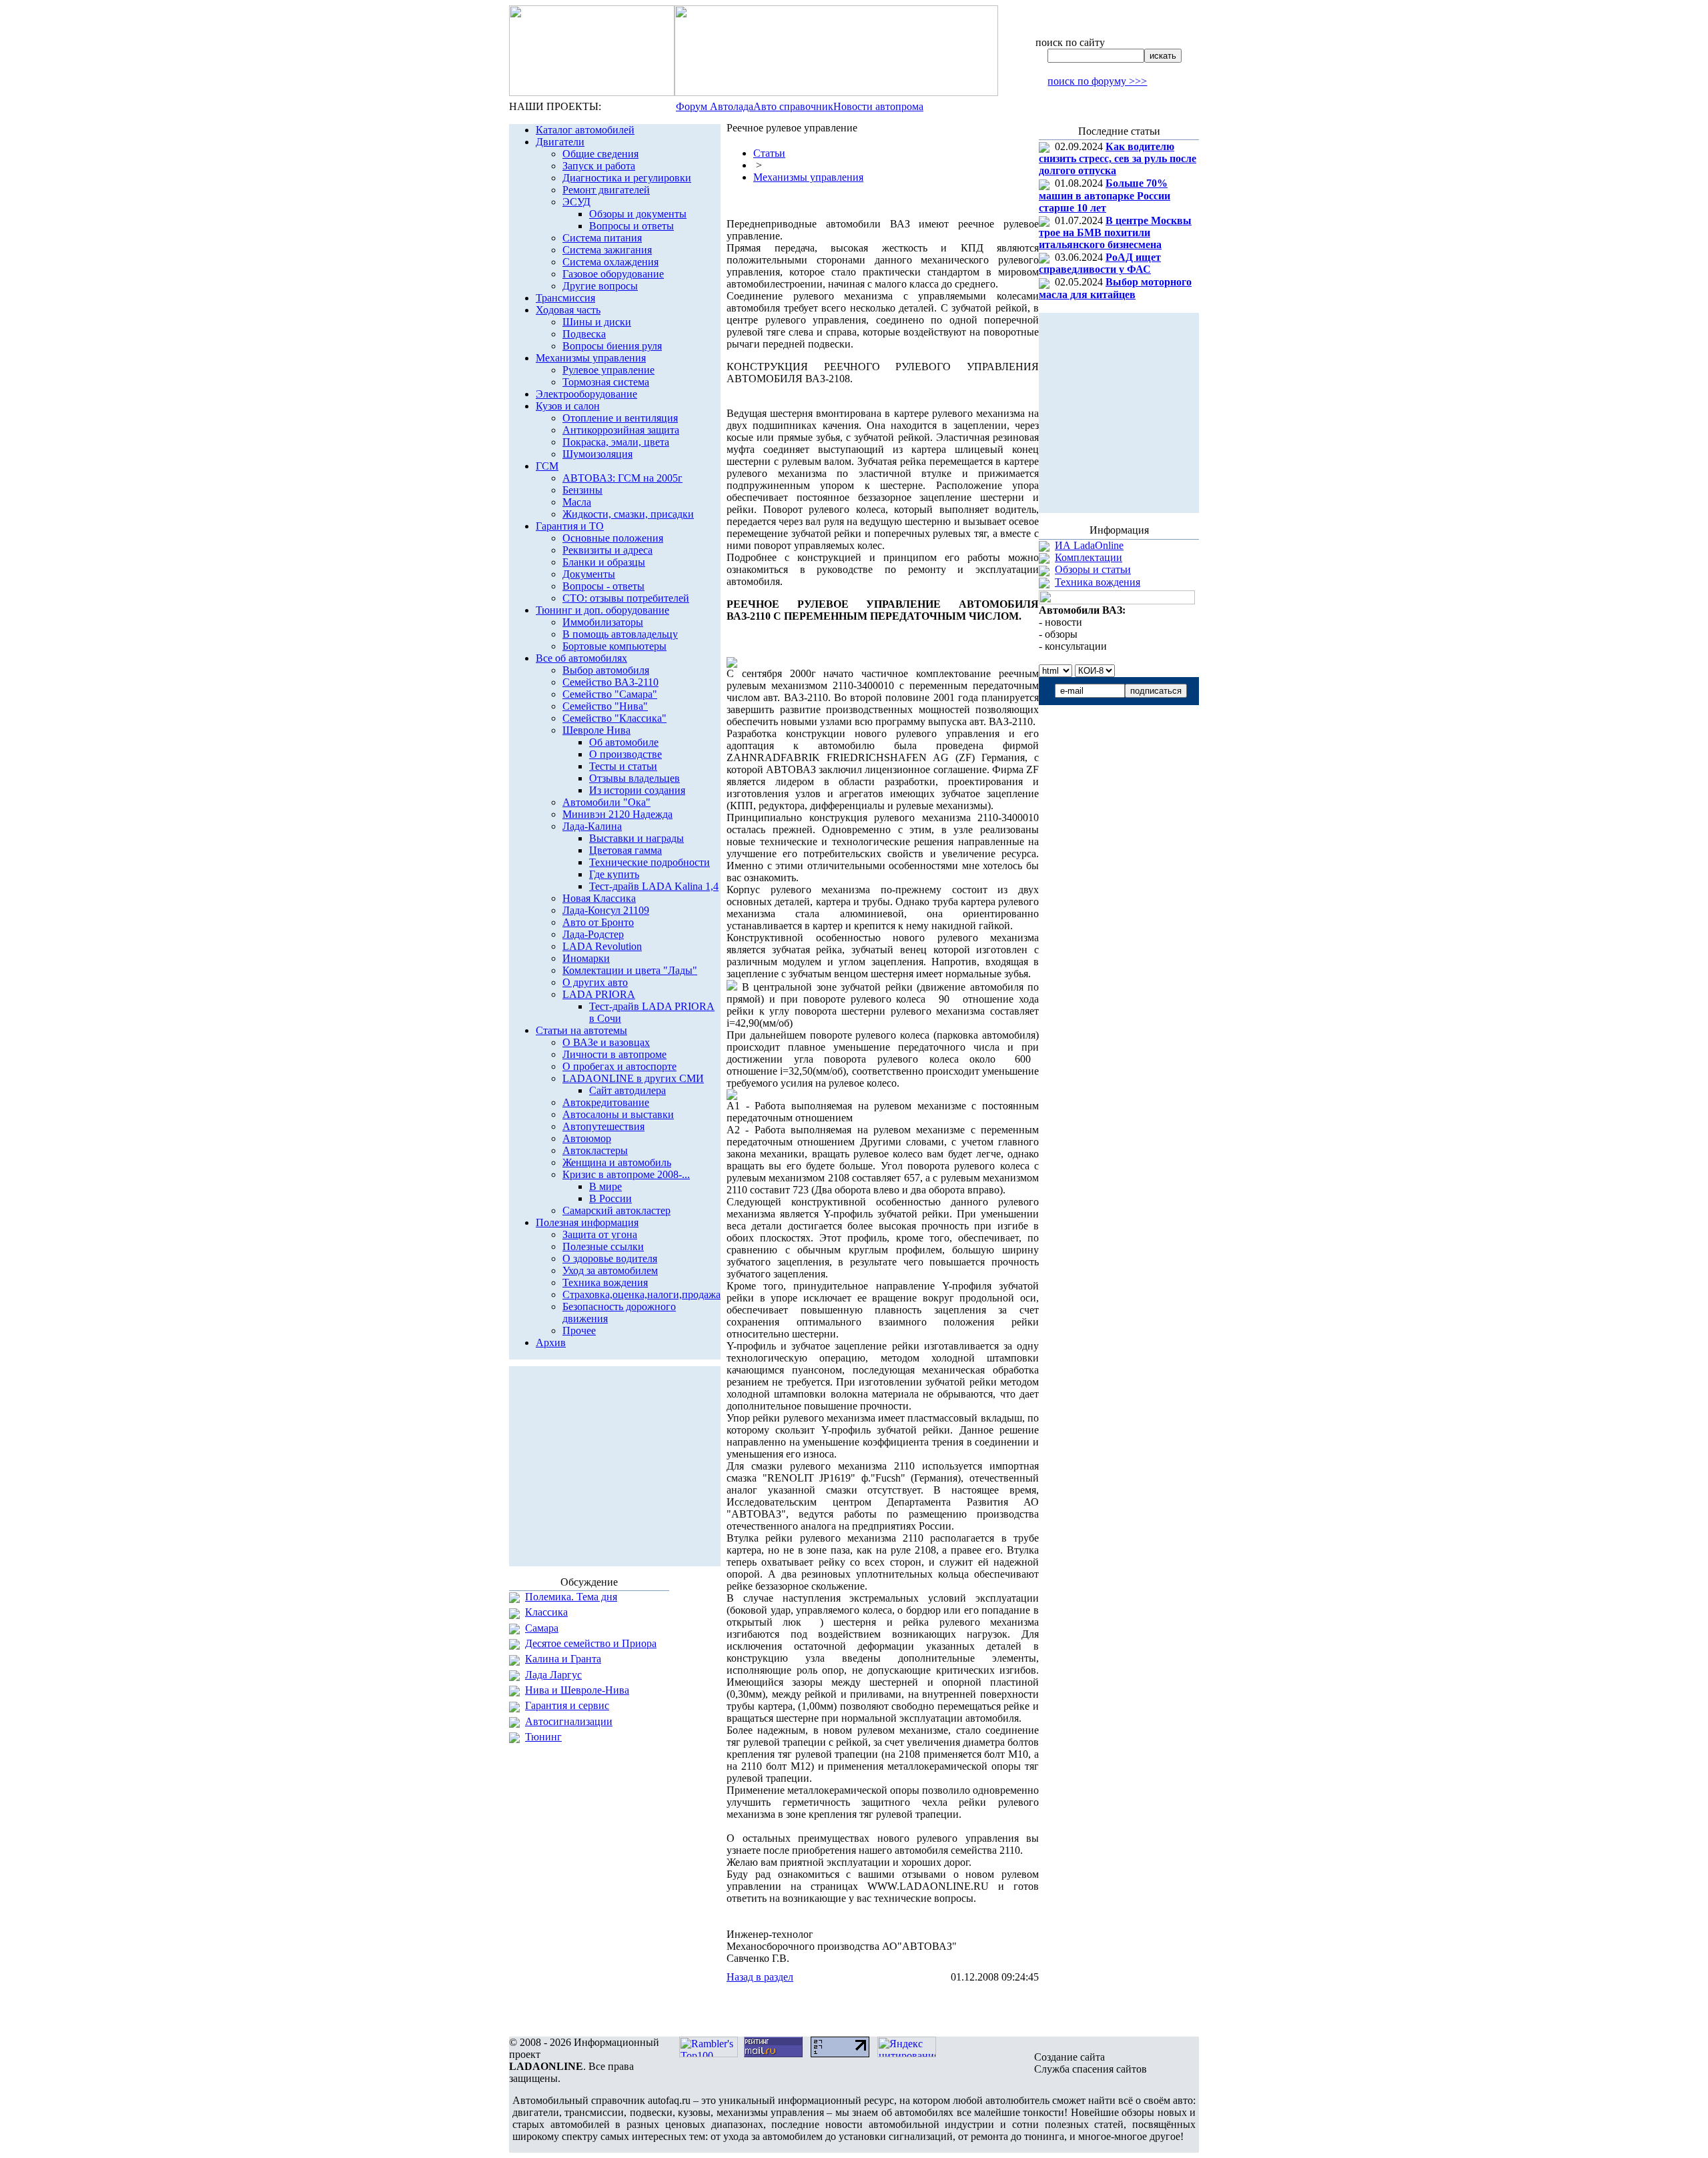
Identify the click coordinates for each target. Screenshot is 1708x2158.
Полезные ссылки (603, 1246)
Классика (546, 1612)
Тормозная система (606, 382)
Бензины (582, 490)
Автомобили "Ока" (606, 802)
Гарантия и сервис (567, 1705)
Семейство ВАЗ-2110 (610, 682)
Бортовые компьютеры (614, 646)
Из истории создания (637, 790)
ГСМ (547, 466)
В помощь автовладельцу (620, 634)
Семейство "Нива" (605, 706)
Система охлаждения (610, 262)
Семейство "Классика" (614, 718)
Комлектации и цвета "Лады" (630, 970)
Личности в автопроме (614, 1054)
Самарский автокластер (616, 1210)
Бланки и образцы (604, 562)
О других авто (595, 982)
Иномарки (586, 958)
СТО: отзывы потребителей (626, 598)
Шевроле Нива (596, 730)
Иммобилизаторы (603, 622)
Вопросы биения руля (612, 346)
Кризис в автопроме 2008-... (626, 1174)
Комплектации (1089, 557)
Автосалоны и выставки (618, 1114)
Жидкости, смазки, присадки (628, 514)
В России (610, 1198)
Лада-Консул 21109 (606, 910)
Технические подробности (650, 862)
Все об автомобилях (581, 658)
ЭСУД (576, 202)
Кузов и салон (568, 406)
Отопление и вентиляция (620, 418)
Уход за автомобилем (610, 1270)
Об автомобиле (624, 742)
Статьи (769, 153)
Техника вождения (605, 1282)
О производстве (625, 754)
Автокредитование (606, 1102)
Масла (577, 502)
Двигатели (560, 142)
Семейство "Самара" (610, 694)
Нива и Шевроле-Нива (577, 1690)
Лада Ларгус (553, 1675)
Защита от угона (600, 1234)
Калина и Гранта (563, 1659)
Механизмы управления (591, 358)
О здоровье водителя (610, 1258)
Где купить (614, 874)
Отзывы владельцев (634, 778)
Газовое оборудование (613, 274)
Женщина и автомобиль (617, 1162)
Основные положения (613, 538)
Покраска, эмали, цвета (616, 442)
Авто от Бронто (598, 922)
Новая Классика (599, 898)
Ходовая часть (568, 310)
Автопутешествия (603, 1126)
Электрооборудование (586, 394)
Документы (589, 574)
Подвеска (584, 334)
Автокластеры (595, 1150)
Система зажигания (607, 250)
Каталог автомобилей (585, 130)
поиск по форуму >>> (1097, 81)
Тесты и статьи (623, 766)
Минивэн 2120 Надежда (617, 814)
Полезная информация (587, 1222)
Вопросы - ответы (603, 586)
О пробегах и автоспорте (619, 1066)
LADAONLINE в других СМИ (633, 1078)
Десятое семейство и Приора (591, 1643)
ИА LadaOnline (1089, 545)
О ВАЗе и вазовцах (606, 1042)
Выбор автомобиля (606, 670)
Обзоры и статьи (1093, 569)
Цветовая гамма (625, 850)
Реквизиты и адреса (607, 550)
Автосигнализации (569, 1721)
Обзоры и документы (638, 214)
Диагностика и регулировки (627, 178)
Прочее (579, 1330)
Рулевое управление (608, 370)
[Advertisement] (883, 2010)
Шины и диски (597, 322)
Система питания (602, 238)
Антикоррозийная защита (621, 430)
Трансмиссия (565, 298)
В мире (605, 1186)
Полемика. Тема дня (571, 1597)
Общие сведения (600, 154)
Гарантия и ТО (570, 526)
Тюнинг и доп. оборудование (602, 610)
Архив (551, 1342)
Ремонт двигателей (606, 190)
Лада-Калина (592, 826)
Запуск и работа (599, 166)
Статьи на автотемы (581, 1030)
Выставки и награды (636, 838)
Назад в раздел (760, 1977)
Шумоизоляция (597, 454)
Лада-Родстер (593, 934)
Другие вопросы (600, 286)
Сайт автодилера (627, 1090)
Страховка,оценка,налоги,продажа (642, 1294)
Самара (542, 1628)
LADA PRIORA (599, 994)
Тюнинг (543, 1737)
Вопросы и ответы (631, 226)
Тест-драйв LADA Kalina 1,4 (654, 886)
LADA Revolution (602, 946)
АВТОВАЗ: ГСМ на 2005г (622, 478)
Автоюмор (587, 1138)
